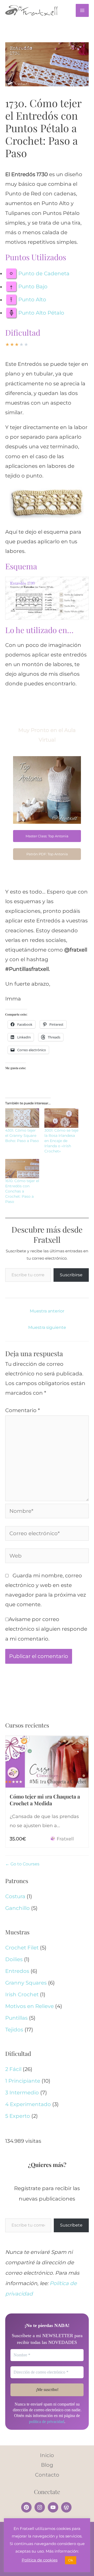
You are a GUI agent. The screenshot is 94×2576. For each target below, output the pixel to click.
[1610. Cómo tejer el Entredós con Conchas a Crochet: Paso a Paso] (22, 1169)
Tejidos (14, 2030)
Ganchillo (17, 1908)
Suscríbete (71, 2225)
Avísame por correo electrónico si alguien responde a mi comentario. (46, 1629)
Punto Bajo (33, 287)
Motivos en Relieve (30, 2006)
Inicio (47, 2455)
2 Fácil (13, 2069)
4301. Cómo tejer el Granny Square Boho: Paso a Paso (22, 1136)
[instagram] (40, 2507)
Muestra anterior (47, 1311)
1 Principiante (23, 2081)
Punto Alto (32, 300)
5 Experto (18, 2116)
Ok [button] (71, 2560)
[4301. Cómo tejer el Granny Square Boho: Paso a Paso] (22, 1118)
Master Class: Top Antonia (47, 836)
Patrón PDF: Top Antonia (47, 854)
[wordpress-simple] (67, 2507)
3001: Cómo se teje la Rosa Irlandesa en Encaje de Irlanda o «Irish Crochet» (61, 1141)
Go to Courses (24, 1864)
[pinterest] (27, 2507)
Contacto (47, 2475)
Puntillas (16, 2018)
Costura (15, 1896)
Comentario (23, 1410)
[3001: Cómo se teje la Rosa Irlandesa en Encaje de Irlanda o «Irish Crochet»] (61, 1118)
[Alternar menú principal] (82, 10)
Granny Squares (26, 1983)
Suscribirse (71, 1275)
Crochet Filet (22, 1948)
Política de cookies (40, 2560)
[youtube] (54, 2507)
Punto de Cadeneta (44, 273)
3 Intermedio (22, 2093)
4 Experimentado (28, 2104)
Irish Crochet (22, 1994)
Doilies (14, 1959)
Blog (47, 2465)
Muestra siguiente (47, 1327)
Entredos (17, 1971)
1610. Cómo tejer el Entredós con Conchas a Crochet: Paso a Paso (22, 1191)
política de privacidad (47, 2422)
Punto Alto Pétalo (41, 313)
